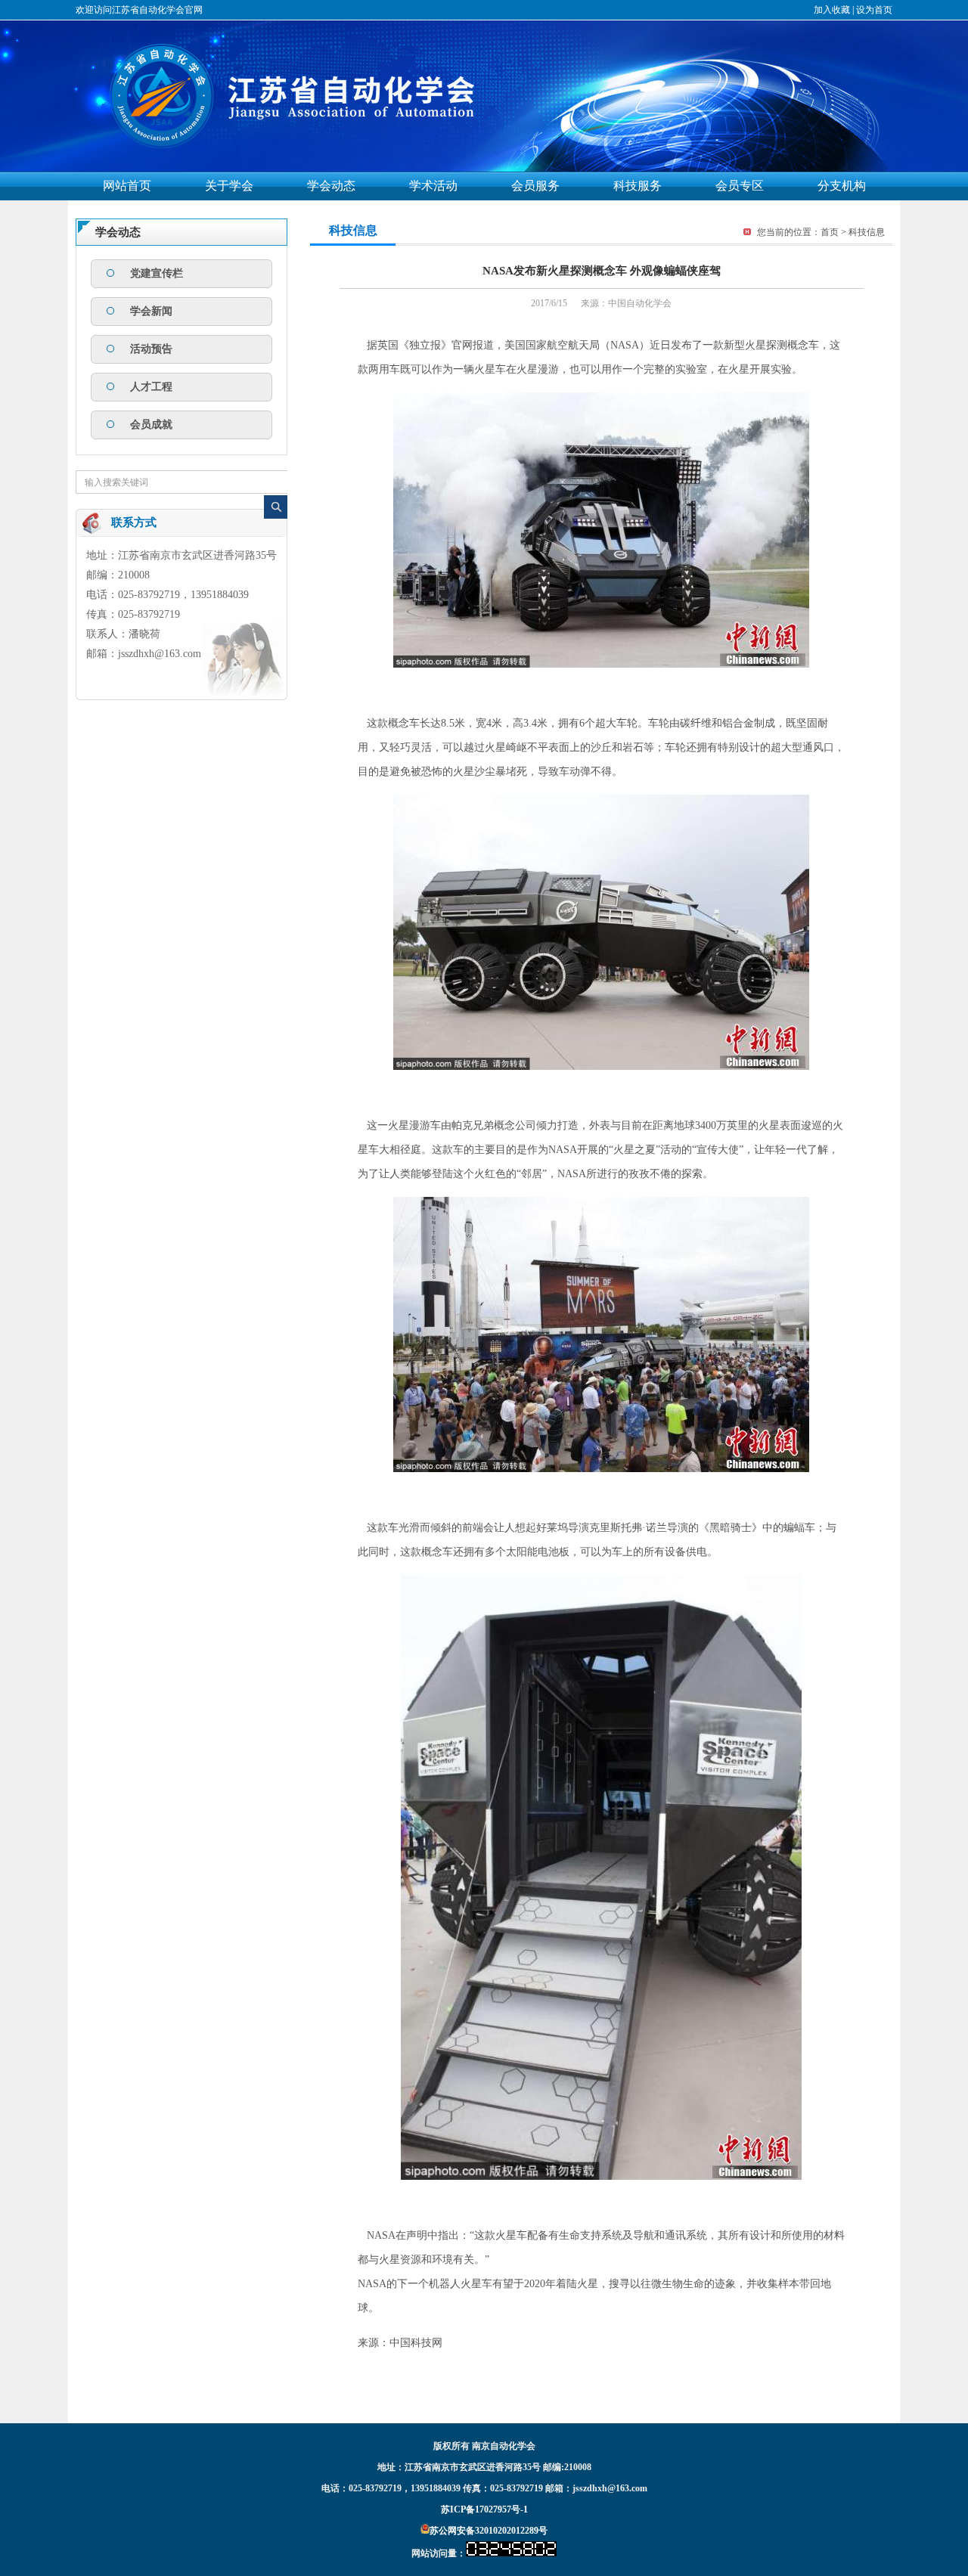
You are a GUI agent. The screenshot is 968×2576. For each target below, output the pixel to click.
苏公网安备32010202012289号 (489, 2531)
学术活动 (433, 186)
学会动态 (331, 186)
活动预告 (151, 349)
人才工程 (151, 387)
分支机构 (842, 186)
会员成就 (151, 425)
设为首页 (874, 10)
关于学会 (229, 186)
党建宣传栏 (157, 273)
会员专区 (740, 186)
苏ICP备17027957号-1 (484, 2509)
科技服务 (638, 186)
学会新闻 (151, 311)
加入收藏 (832, 10)
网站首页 (127, 186)
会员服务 (535, 186)
